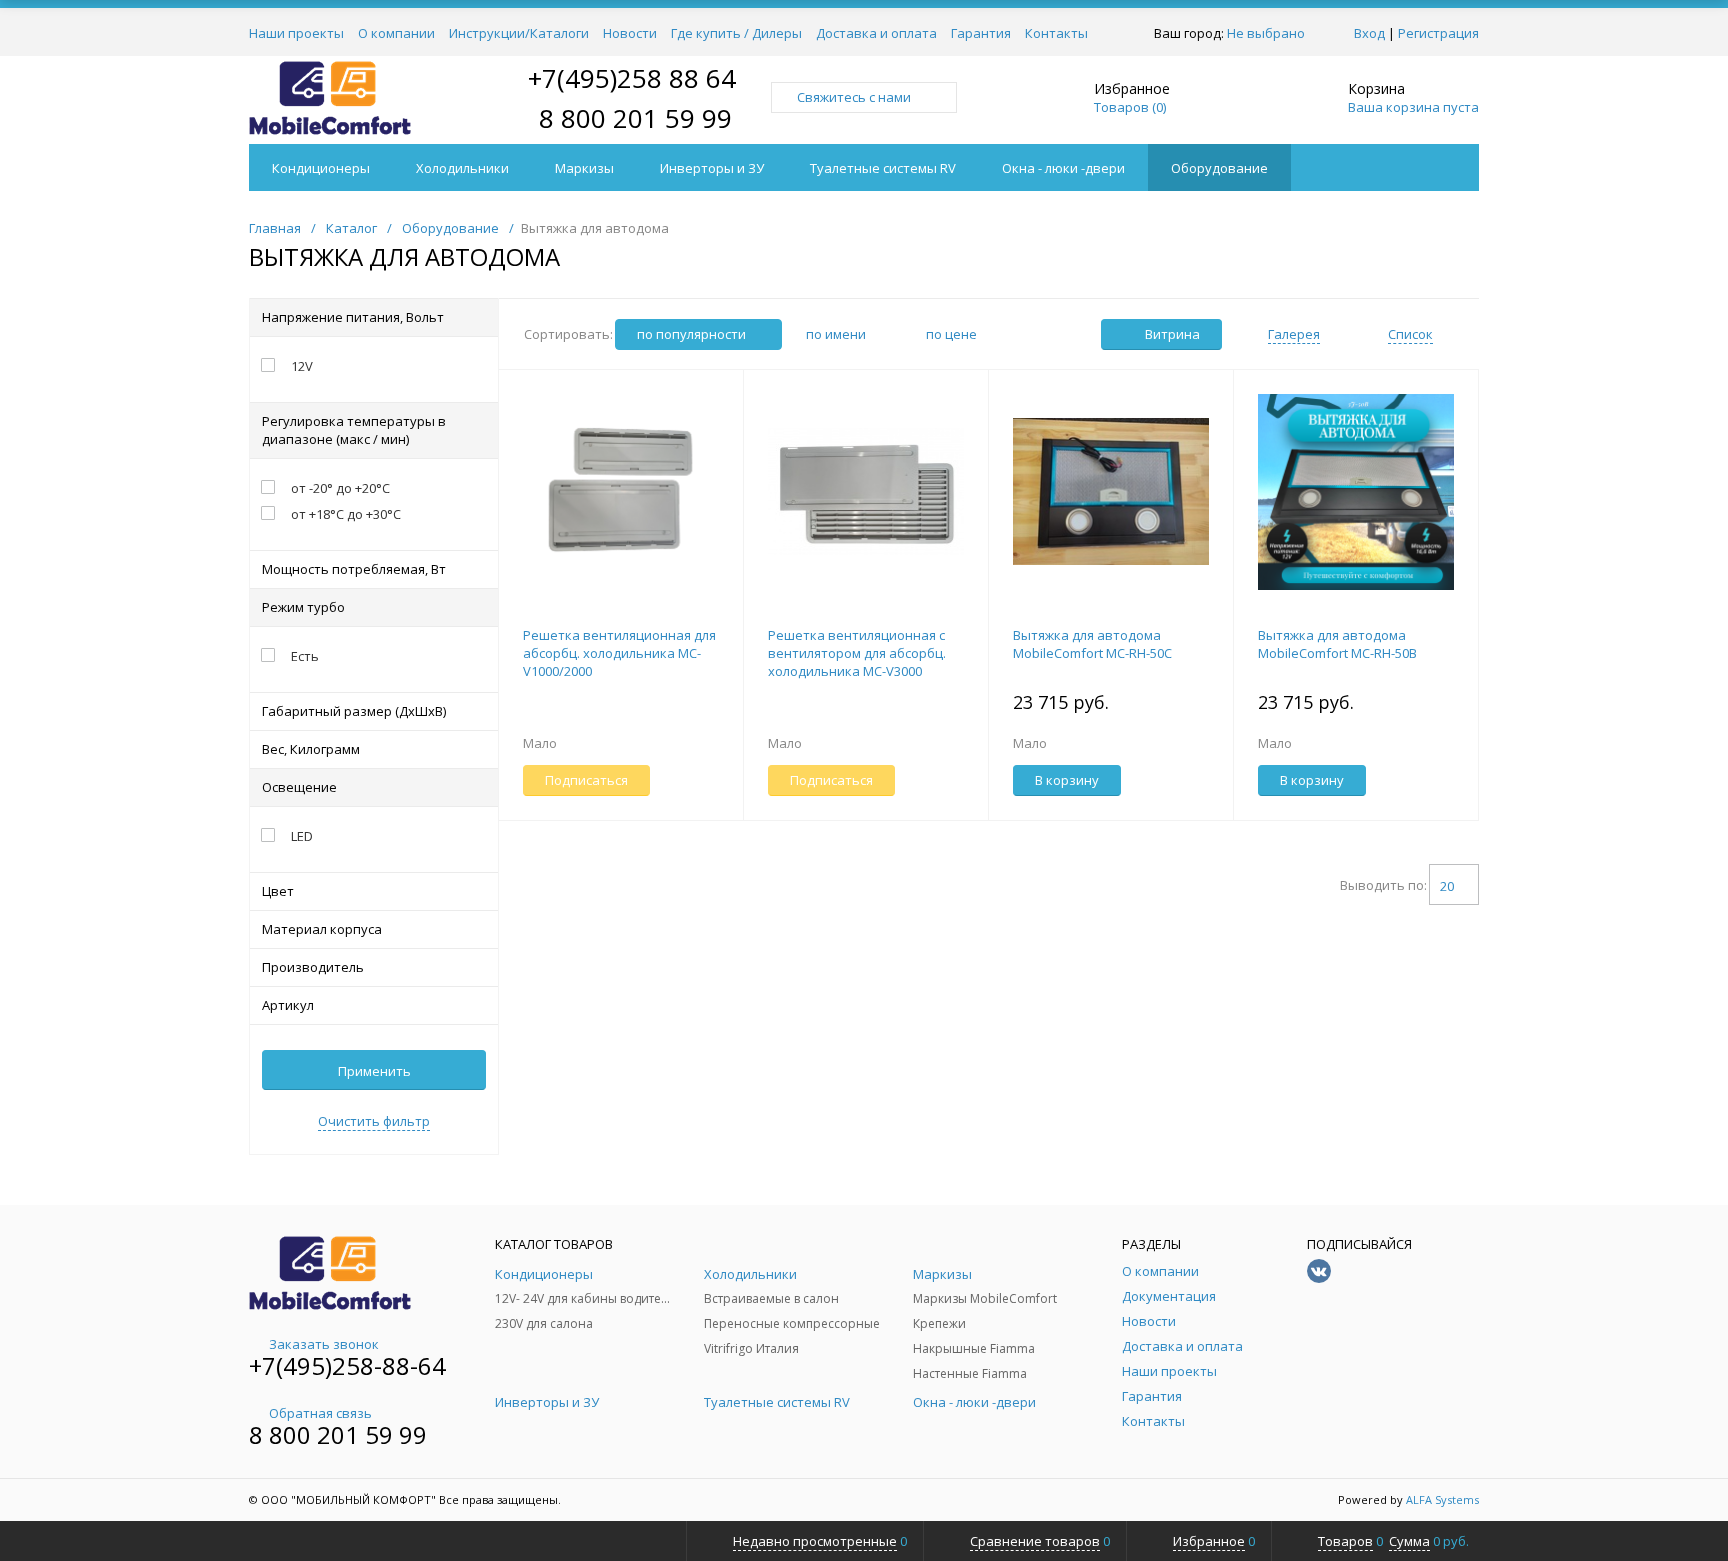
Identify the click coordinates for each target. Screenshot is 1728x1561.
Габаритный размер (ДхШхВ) (354, 711)
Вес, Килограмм (311, 749)
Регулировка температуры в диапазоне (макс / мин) (354, 430)
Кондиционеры (321, 168)
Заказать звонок (324, 1344)
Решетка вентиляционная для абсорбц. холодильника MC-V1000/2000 (619, 653)
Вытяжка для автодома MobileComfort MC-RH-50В (1337, 644)
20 (1447, 886)
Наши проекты (296, 33)
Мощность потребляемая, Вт (354, 569)
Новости (630, 33)
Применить (374, 1071)
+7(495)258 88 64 (632, 78)
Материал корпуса (322, 929)
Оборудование (1219, 168)
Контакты (1056, 33)
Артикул (288, 1005)
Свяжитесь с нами (854, 97)
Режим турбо (303, 607)
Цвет (278, 891)
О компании (396, 33)
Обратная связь (320, 1413)
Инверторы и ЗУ (712, 168)
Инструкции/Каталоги (519, 33)
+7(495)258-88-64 (347, 1365)
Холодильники (462, 168)
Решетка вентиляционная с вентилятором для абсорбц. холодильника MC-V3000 (857, 653)
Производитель (313, 967)
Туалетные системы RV (883, 168)
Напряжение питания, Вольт (353, 317)
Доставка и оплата (876, 33)
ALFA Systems (1442, 1499)
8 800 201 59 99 (635, 118)
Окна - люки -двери (1063, 168)
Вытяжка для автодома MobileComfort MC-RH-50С (1092, 644)
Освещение (299, 787)
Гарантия (981, 33)
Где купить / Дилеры (736, 33)
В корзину (1067, 780)
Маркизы (584, 168)
